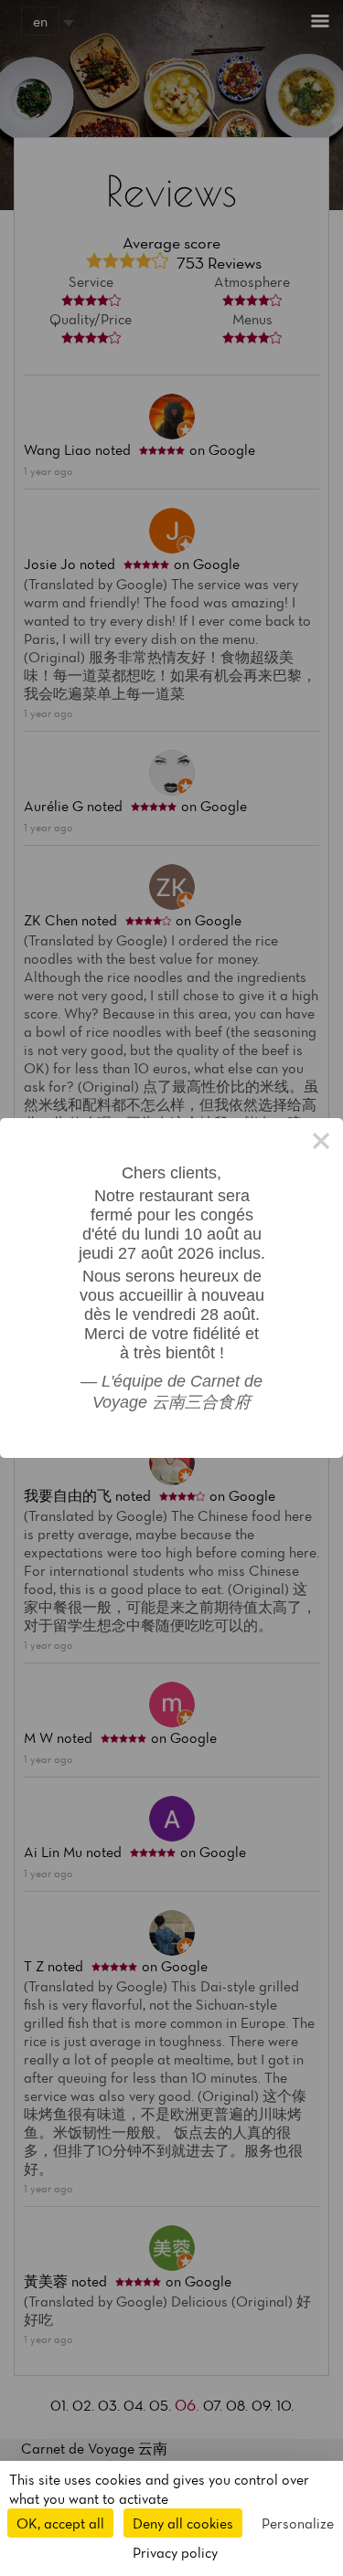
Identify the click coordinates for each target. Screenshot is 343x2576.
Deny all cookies (183, 2523)
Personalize (298, 2523)
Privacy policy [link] (175, 2552)
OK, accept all (60, 2523)
